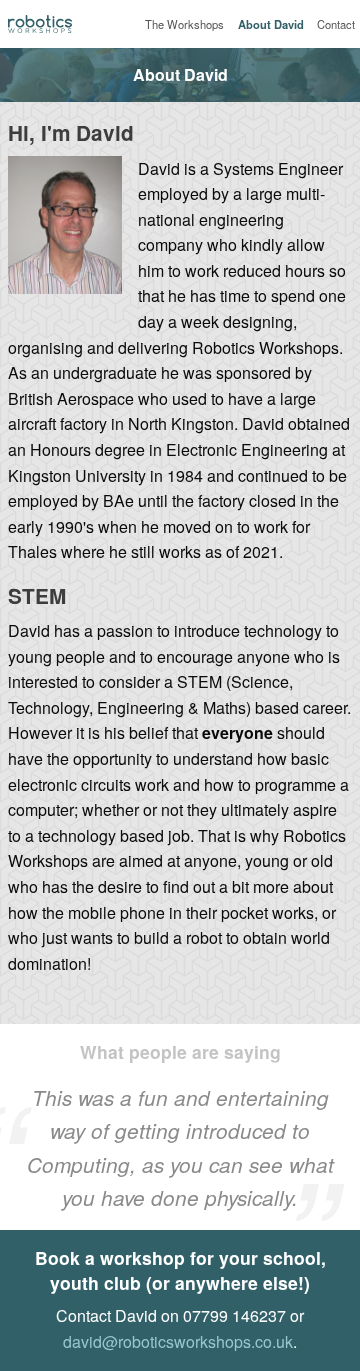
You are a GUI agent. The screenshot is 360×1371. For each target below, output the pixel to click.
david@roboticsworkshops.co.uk (178, 1341)
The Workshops (184, 24)
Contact (336, 24)
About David (271, 24)
